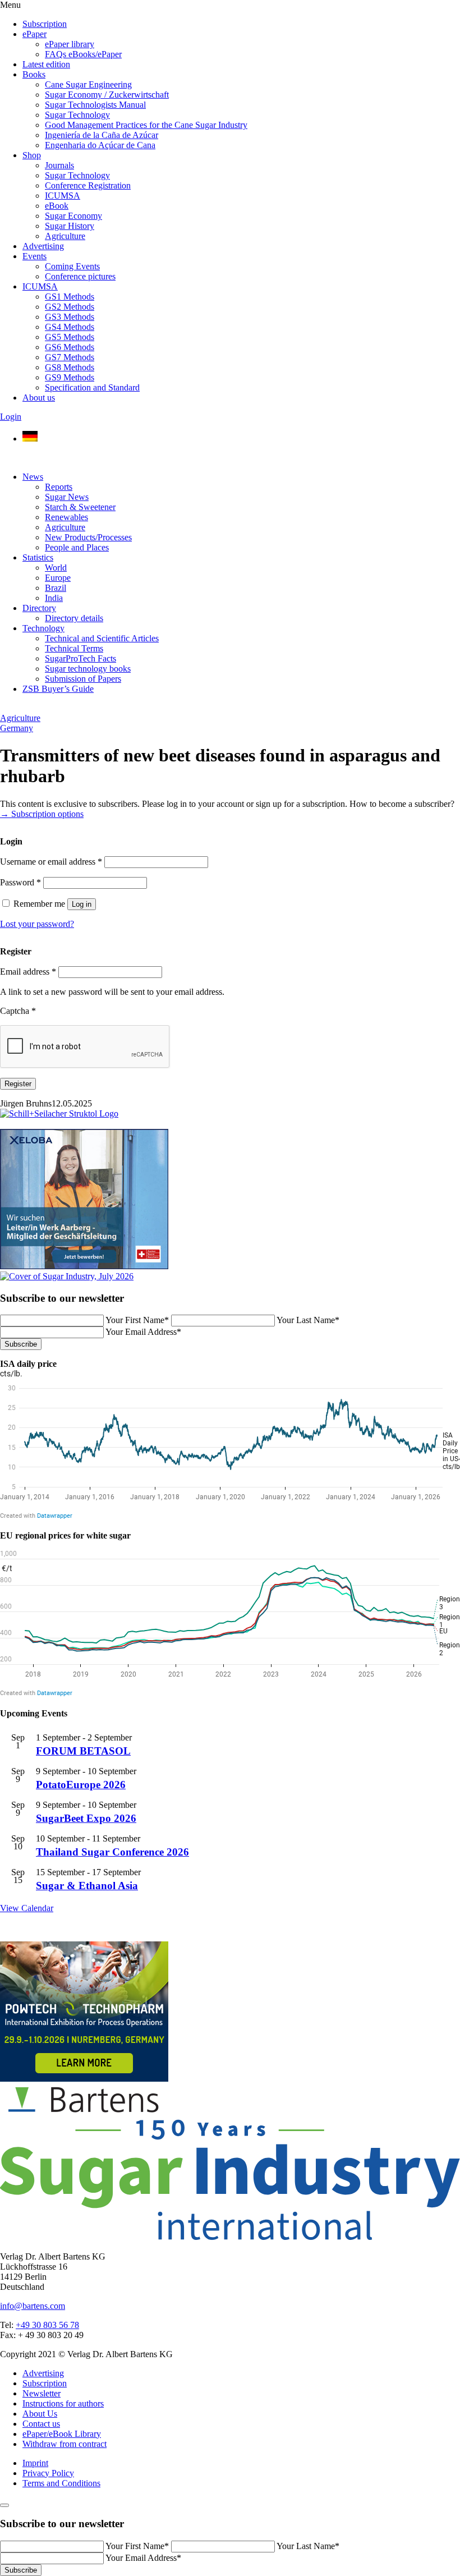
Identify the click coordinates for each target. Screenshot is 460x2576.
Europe (58, 578)
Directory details (74, 618)
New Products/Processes (88, 537)
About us (39, 398)
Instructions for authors (63, 2403)
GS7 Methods (70, 357)
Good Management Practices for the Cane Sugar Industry (146, 125)
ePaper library (70, 44)
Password (20, 882)
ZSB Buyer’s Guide (58, 689)
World (56, 568)
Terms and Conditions (61, 2483)
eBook (57, 206)
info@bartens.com (33, 2306)
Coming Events (72, 266)
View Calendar (27, 1908)
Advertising (43, 246)
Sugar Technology (77, 115)
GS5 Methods (70, 337)
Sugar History (70, 226)
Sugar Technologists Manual (95, 105)
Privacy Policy (48, 2473)
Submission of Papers (83, 679)
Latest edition (46, 64)
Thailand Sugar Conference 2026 (112, 1852)
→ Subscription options (42, 814)
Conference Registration (88, 185)
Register (18, 1084)
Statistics (38, 557)
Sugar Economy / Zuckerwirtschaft (107, 95)
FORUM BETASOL (83, 1751)
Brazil (56, 588)
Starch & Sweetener (80, 507)
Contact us (41, 2424)
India (54, 598)
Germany (17, 728)
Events (34, 256)
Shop (32, 155)
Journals (59, 165)
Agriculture (65, 236)
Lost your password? (37, 924)
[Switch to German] (30, 438)
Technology (43, 628)
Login (11, 417)
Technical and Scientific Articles (102, 638)
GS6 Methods (70, 347)
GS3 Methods (70, 317)
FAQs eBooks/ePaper (83, 54)
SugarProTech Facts (81, 658)
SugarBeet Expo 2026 (86, 1818)
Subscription (45, 24)
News (33, 477)
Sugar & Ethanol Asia (87, 1886)
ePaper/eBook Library (62, 2434)
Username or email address (51, 862)
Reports (59, 487)
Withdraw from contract (65, 2444)
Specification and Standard (92, 387)
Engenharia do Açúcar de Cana (100, 145)
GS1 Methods (70, 297)
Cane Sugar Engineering (88, 84)
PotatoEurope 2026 (81, 1785)
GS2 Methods (70, 307)
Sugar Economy (73, 216)
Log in (82, 904)
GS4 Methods (70, 327)
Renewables (66, 517)
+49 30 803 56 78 (47, 2325)
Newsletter (42, 2393)
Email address (28, 972)
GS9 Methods (70, 377)
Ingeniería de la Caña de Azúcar (102, 135)
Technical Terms (74, 648)
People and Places (77, 547)
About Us (40, 2414)
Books (34, 74)
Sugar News (67, 497)
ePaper (34, 34)
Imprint (35, 2463)
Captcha (18, 1011)
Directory (39, 608)
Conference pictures (80, 276)
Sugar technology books (88, 669)
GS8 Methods (70, 367)
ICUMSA (63, 196)
